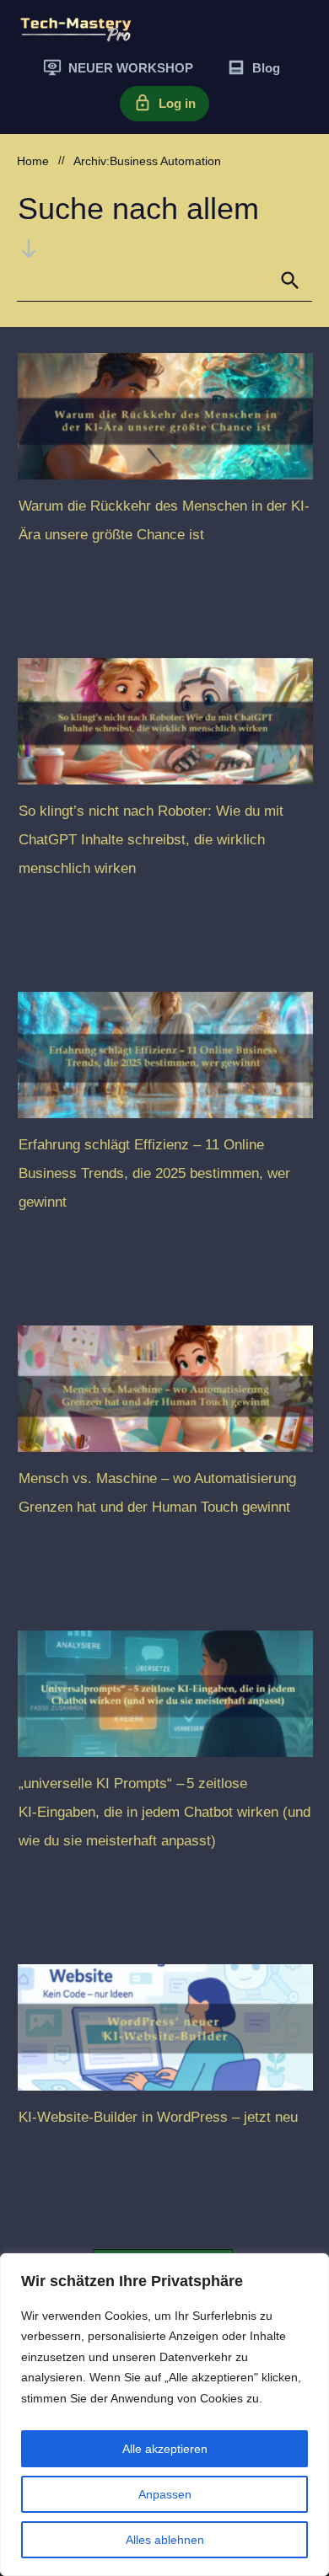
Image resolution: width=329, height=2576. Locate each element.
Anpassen (165, 2494)
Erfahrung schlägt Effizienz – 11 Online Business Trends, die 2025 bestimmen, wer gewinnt (154, 1173)
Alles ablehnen (165, 2540)
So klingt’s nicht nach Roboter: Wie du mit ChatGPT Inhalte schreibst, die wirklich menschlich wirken (151, 840)
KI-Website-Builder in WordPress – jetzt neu (158, 2117)
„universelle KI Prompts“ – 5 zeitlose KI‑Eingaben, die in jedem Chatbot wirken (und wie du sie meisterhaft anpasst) (164, 1812)
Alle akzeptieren (165, 2449)
